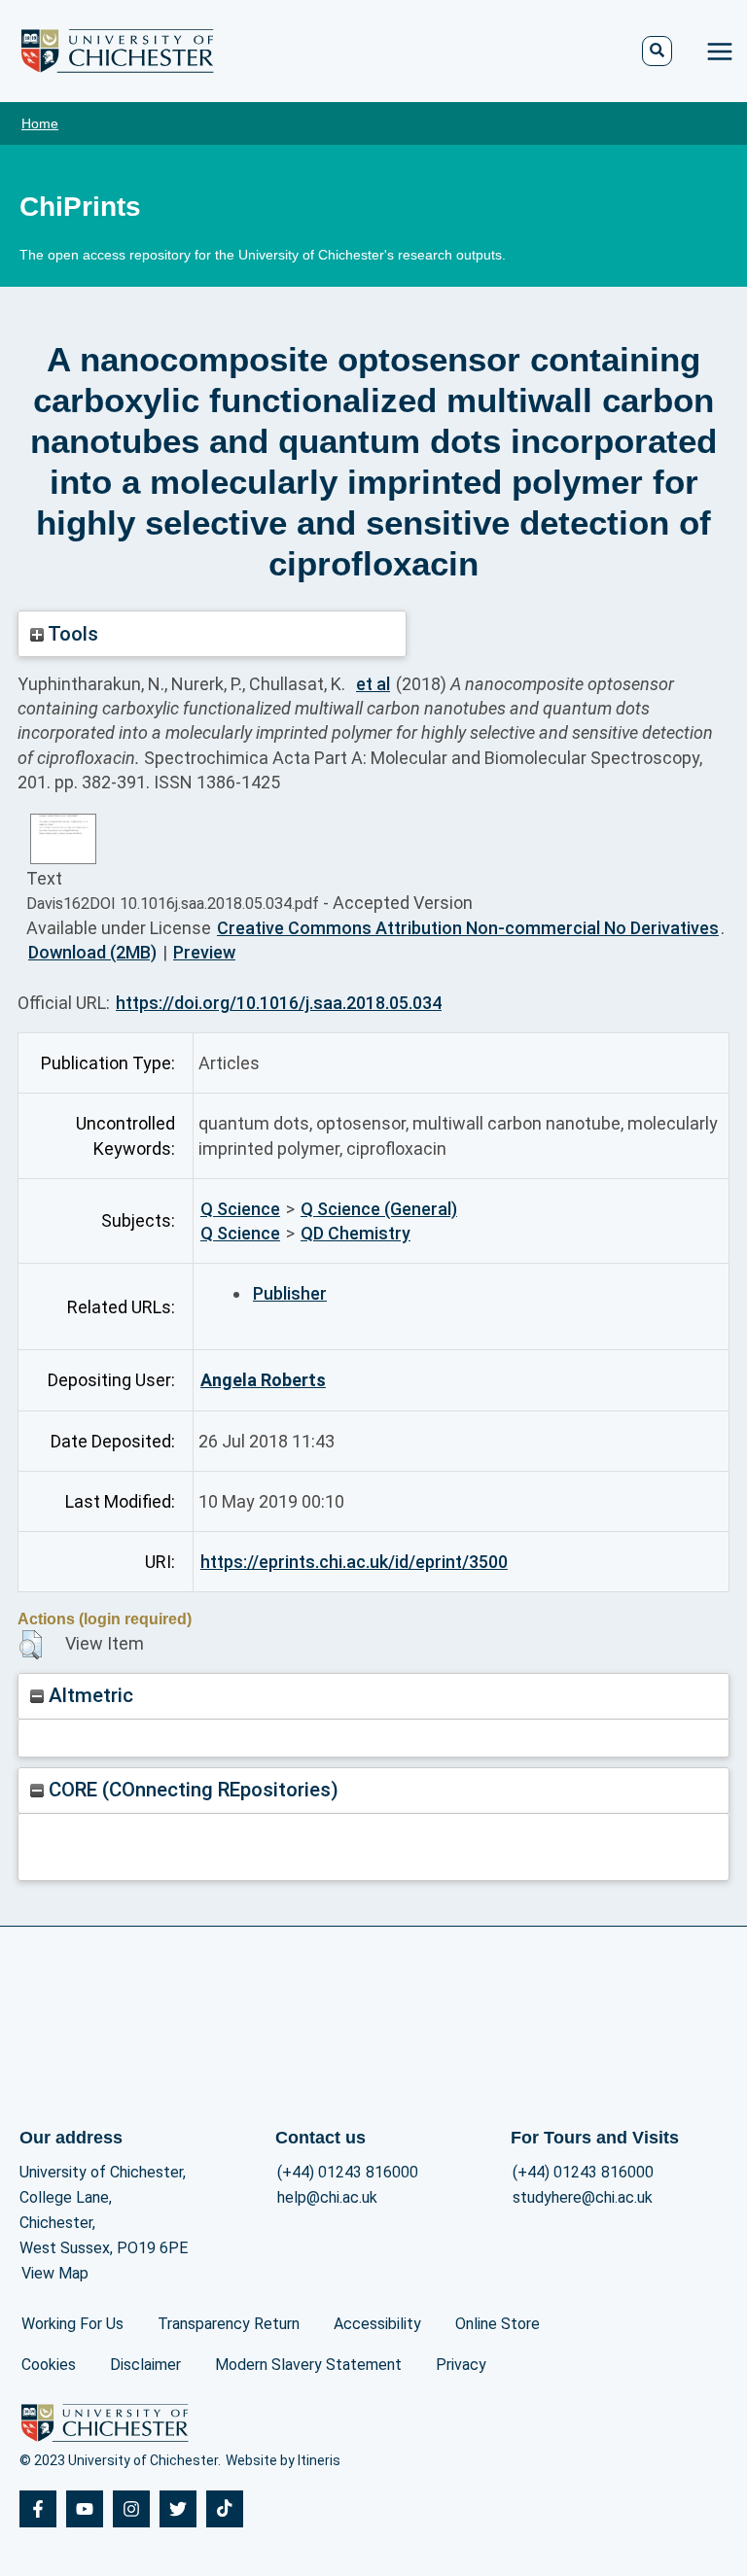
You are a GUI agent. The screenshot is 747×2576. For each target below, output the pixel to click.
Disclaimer (145, 2365)
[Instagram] (131, 2509)
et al (373, 684)
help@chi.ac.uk (327, 2197)
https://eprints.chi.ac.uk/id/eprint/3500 (354, 1562)
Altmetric (89, 1695)
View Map (55, 2273)
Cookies (49, 2365)
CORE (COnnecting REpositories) (191, 1790)
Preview (204, 952)
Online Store (498, 2324)
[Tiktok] (225, 2509)
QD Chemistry (356, 1233)
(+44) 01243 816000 (348, 2172)
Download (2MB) (92, 952)
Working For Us (72, 2324)
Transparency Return (229, 2324)
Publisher (290, 1293)
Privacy (461, 2365)
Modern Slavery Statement (308, 2365)
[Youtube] (85, 2509)
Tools (71, 634)
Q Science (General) (379, 1209)
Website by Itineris (283, 2460)
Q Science (240, 1209)
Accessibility (377, 2324)
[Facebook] (38, 2509)
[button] (31, 1645)
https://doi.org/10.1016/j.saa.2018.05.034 (279, 1003)
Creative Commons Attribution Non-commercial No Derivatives (468, 928)
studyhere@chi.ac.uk (583, 2197)
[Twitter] (178, 2509)
